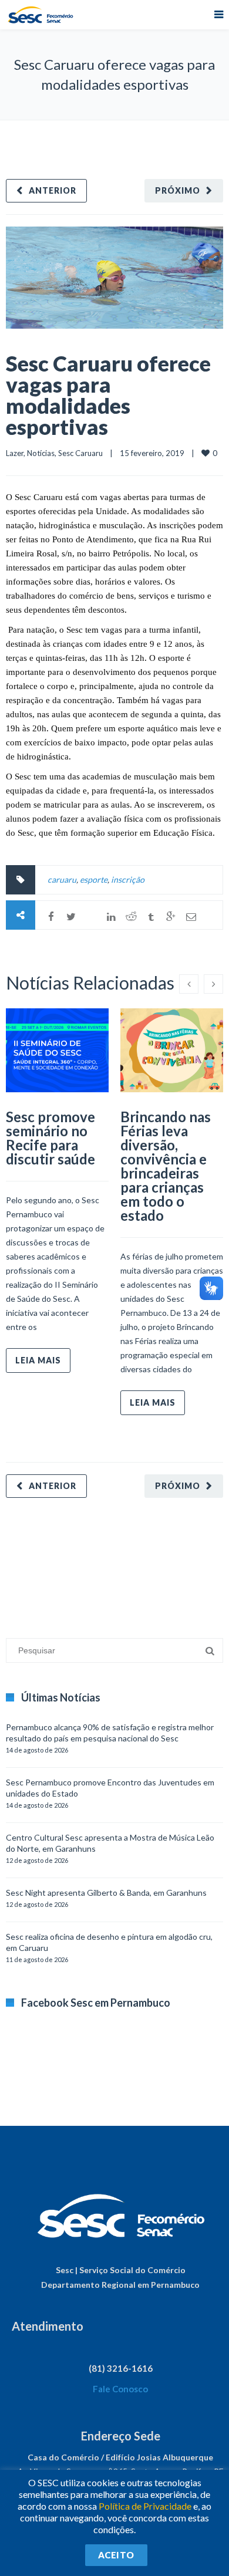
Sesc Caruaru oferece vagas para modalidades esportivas (108, 395)
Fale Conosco (120, 2389)
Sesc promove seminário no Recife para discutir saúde (50, 1138)
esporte (94, 880)
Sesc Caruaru (80, 453)
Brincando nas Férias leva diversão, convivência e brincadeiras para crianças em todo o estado (166, 1166)
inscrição (128, 880)
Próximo (178, 190)
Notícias (41, 453)
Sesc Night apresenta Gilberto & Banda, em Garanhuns (106, 1893)
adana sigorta (96, 1562)
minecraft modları (38, 1562)
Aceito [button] (116, 2555)
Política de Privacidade (145, 2506)
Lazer (15, 453)
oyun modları (145, 1562)
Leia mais (38, 1360)
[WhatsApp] (91, 917)
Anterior (53, 190)
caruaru (62, 880)
